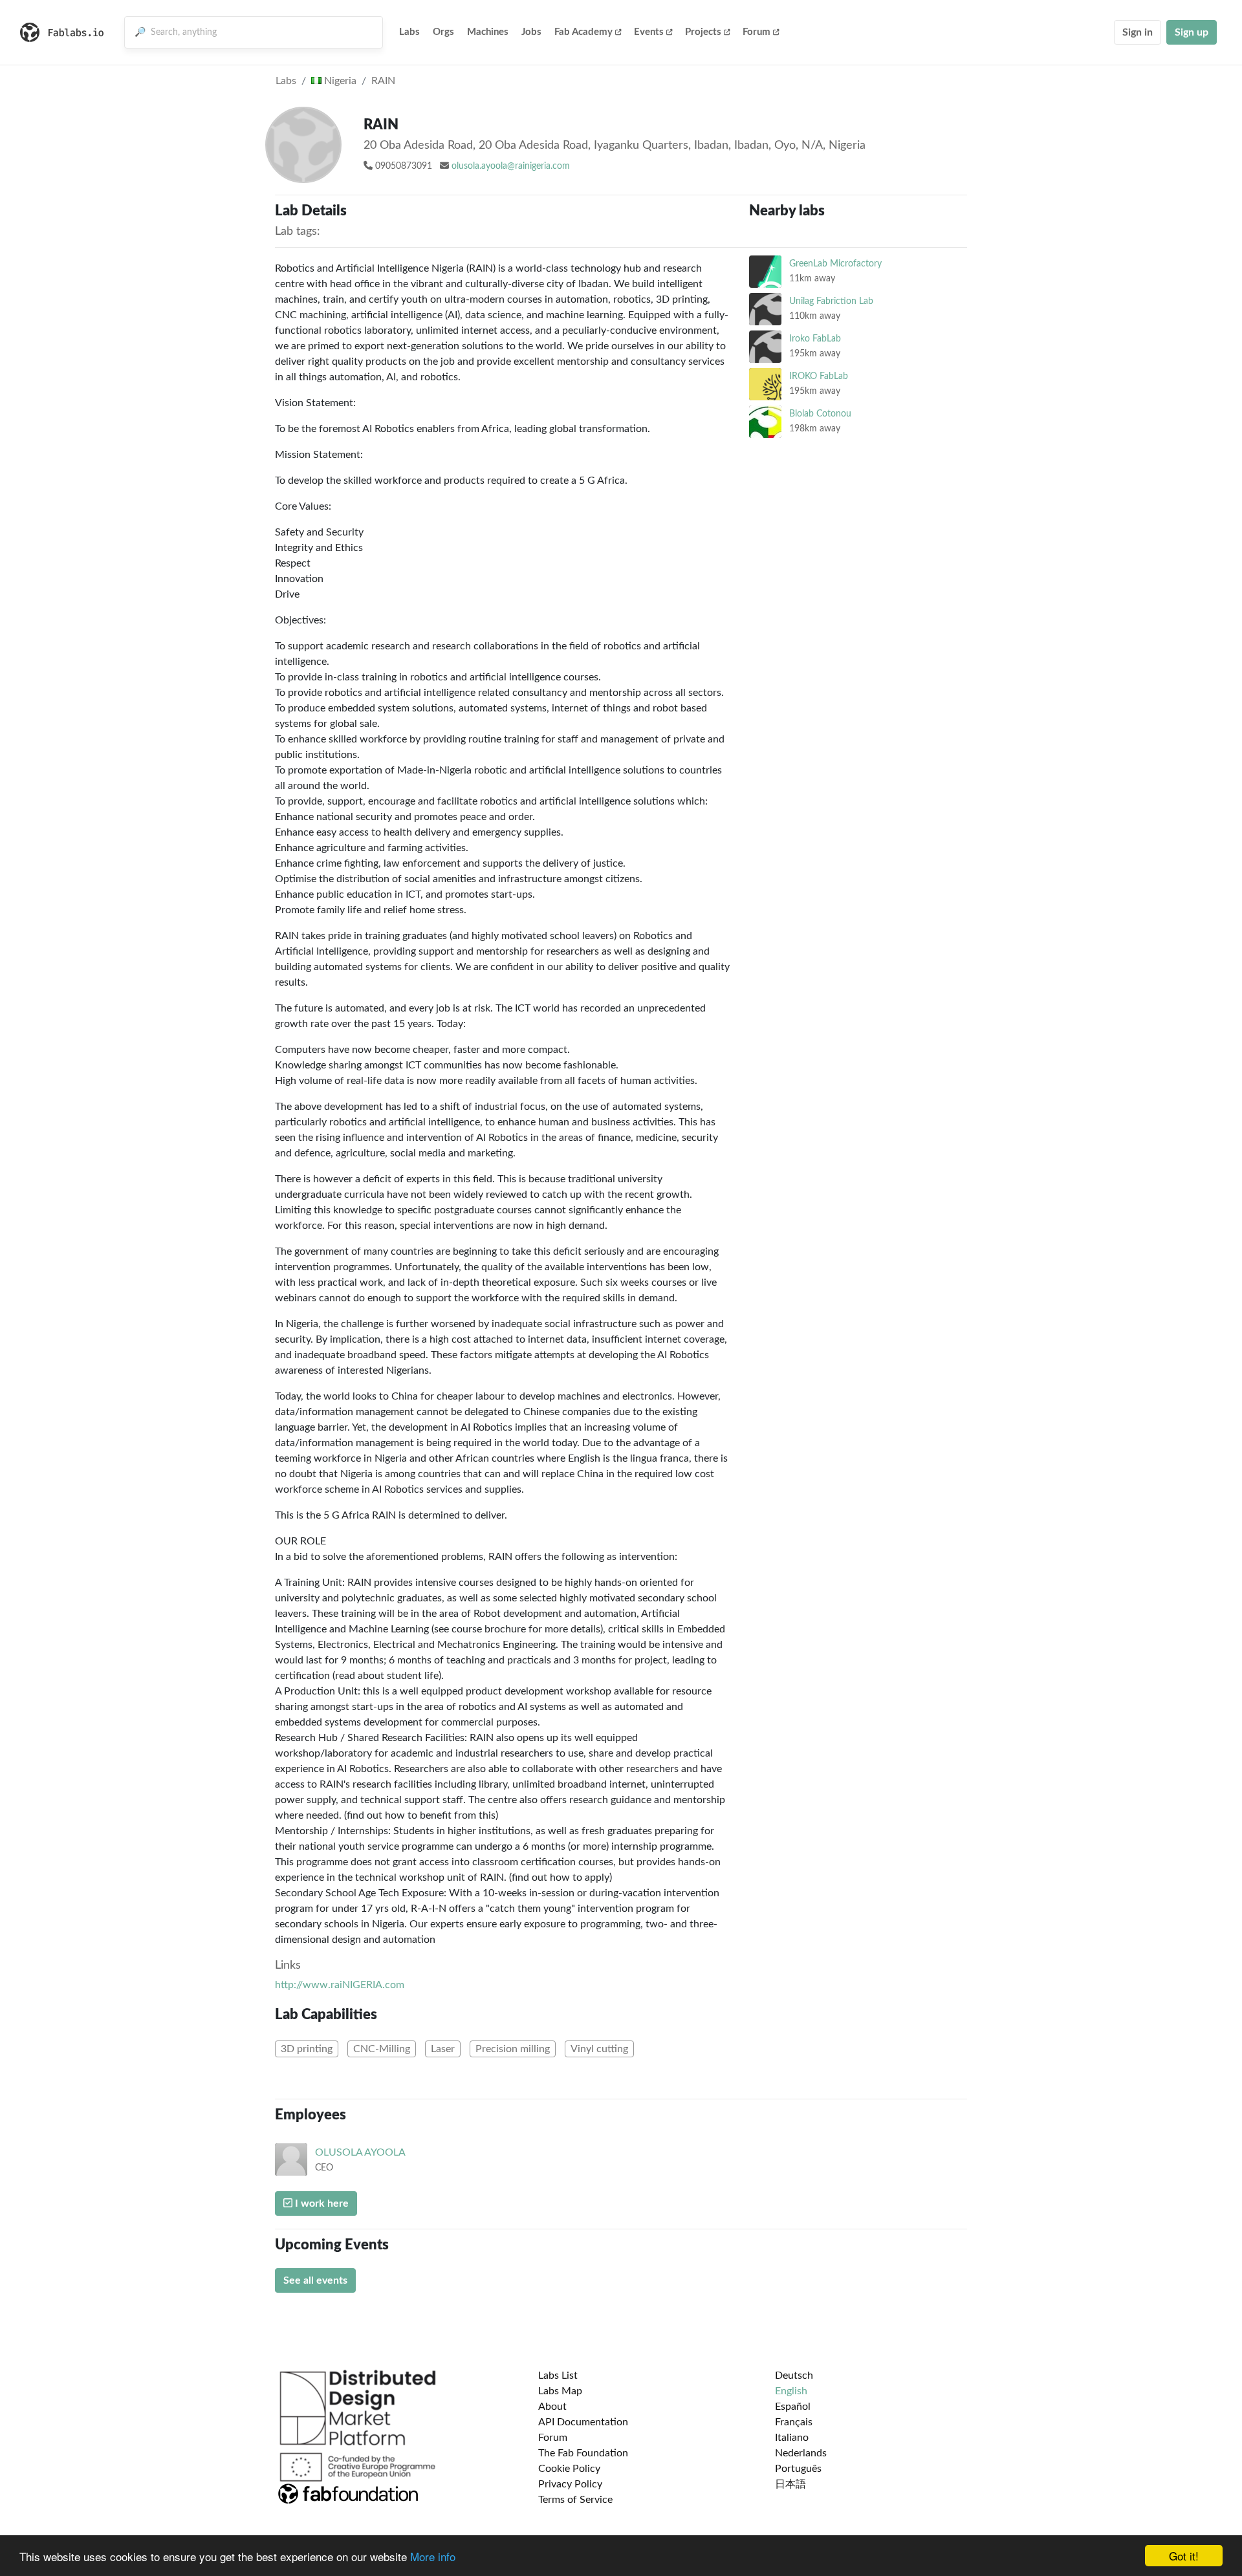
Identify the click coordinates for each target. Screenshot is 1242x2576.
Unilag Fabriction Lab (831, 301)
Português (798, 2469)
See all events (315, 2280)
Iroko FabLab (815, 339)
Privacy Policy (570, 2484)
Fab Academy (583, 32)
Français (794, 2422)
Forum (757, 32)
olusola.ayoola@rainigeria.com (511, 166)
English (791, 2391)
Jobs (531, 32)
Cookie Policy (569, 2469)
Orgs (443, 32)
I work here (321, 2203)
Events (649, 32)
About (552, 2407)
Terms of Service (575, 2500)
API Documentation (583, 2422)
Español (793, 2407)
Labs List (558, 2376)
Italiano (792, 2438)
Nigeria (339, 81)
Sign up (1192, 32)
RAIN (383, 81)
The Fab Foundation (583, 2453)
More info (433, 2556)
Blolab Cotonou (820, 414)
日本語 (790, 2484)
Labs (409, 32)
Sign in (1138, 32)
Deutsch (794, 2376)
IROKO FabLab (819, 376)
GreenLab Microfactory (835, 264)
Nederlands (801, 2453)
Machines (488, 32)
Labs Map (560, 2391)
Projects (703, 32)
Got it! (1184, 2556)
